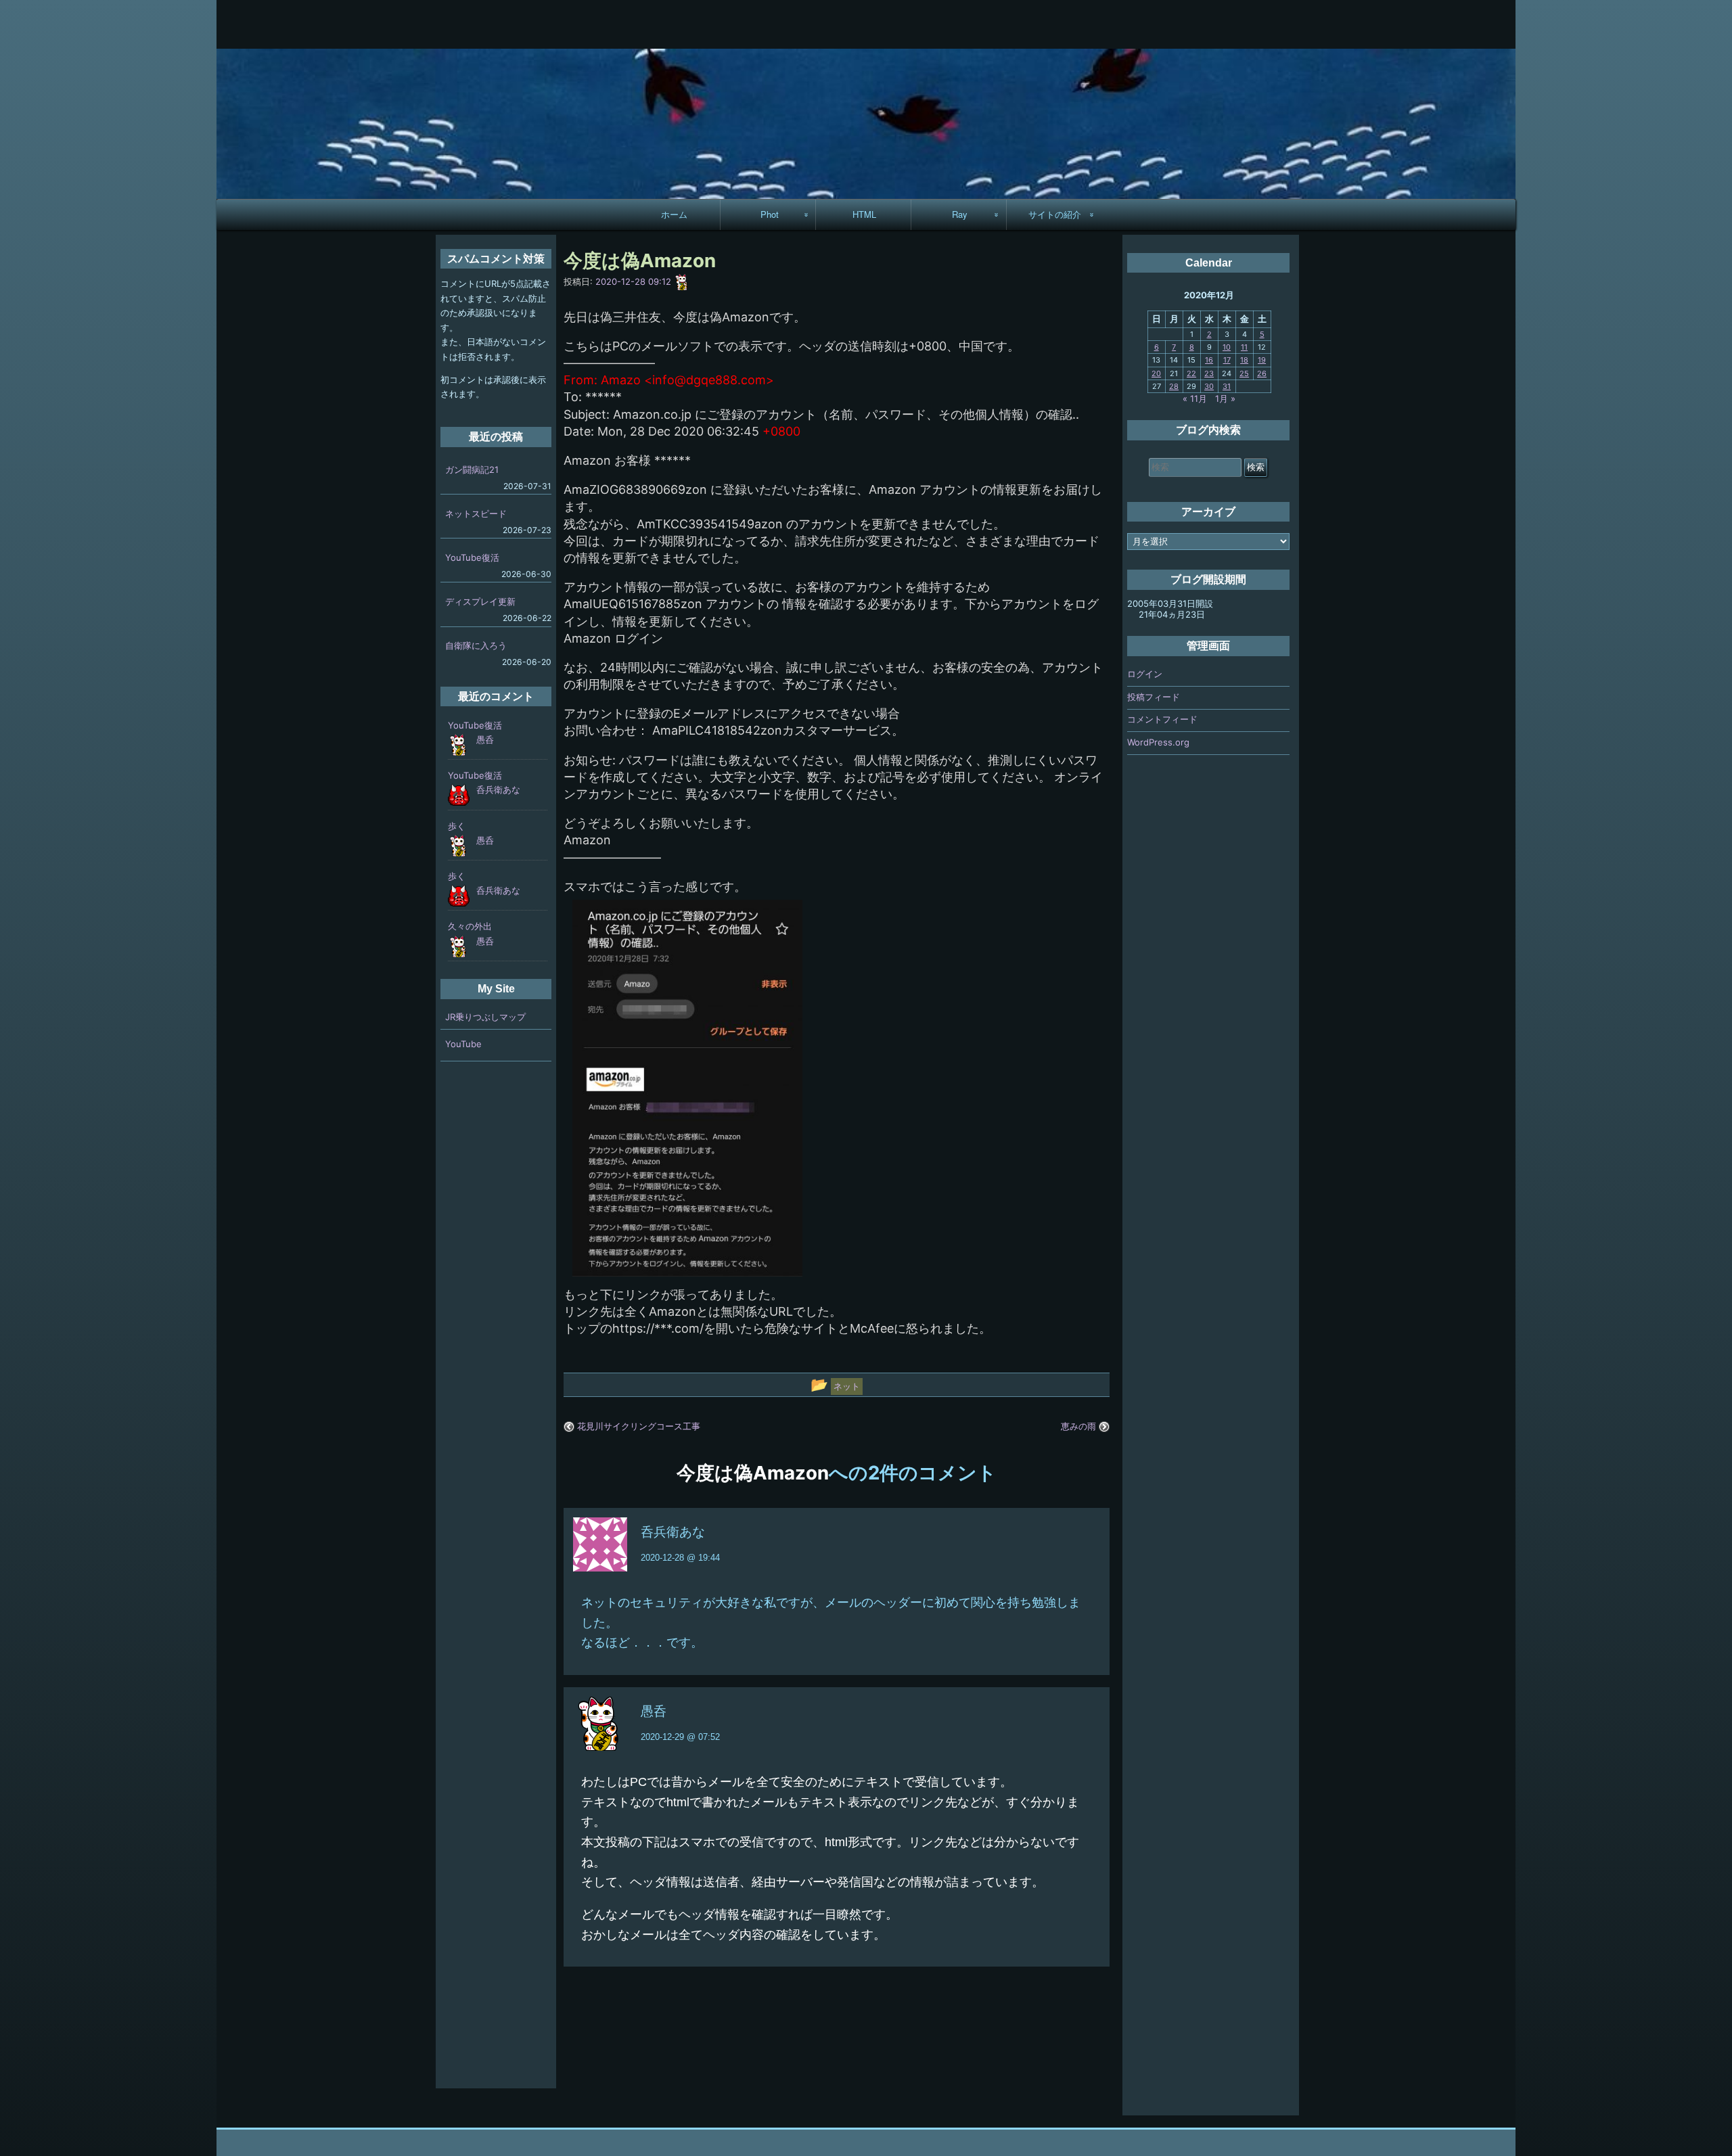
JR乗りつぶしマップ (485, 1017)
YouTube (463, 1044)
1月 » (1225, 398)
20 (1156, 373)
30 (1209, 386)
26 (1262, 373)
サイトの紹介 (1055, 214)
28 (1174, 386)
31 (1227, 386)
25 (1244, 373)
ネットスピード (476, 513)
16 (1209, 360)
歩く (457, 826)
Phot (770, 214)
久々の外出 (470, 926)
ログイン (1145, 674)
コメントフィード (1162, 719)
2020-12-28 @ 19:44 (680, 1558)
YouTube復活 (472, 557)
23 (1209, 373)
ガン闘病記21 (472, 469)
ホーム (674, 214)
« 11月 (1195, 398)
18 (1244, 360)
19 (1262, 360)
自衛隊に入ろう (476, 645)
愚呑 (654, 1711)
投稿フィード (1154, 697)
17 (1227, 360)
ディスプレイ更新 (480, 601)
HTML (864, 214)
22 (1191, 373)
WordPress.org (1158, 742)
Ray (960, 214)
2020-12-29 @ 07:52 (680, 1737)
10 (1227, 347)
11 (1244, 347)
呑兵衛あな (673, 1532)
